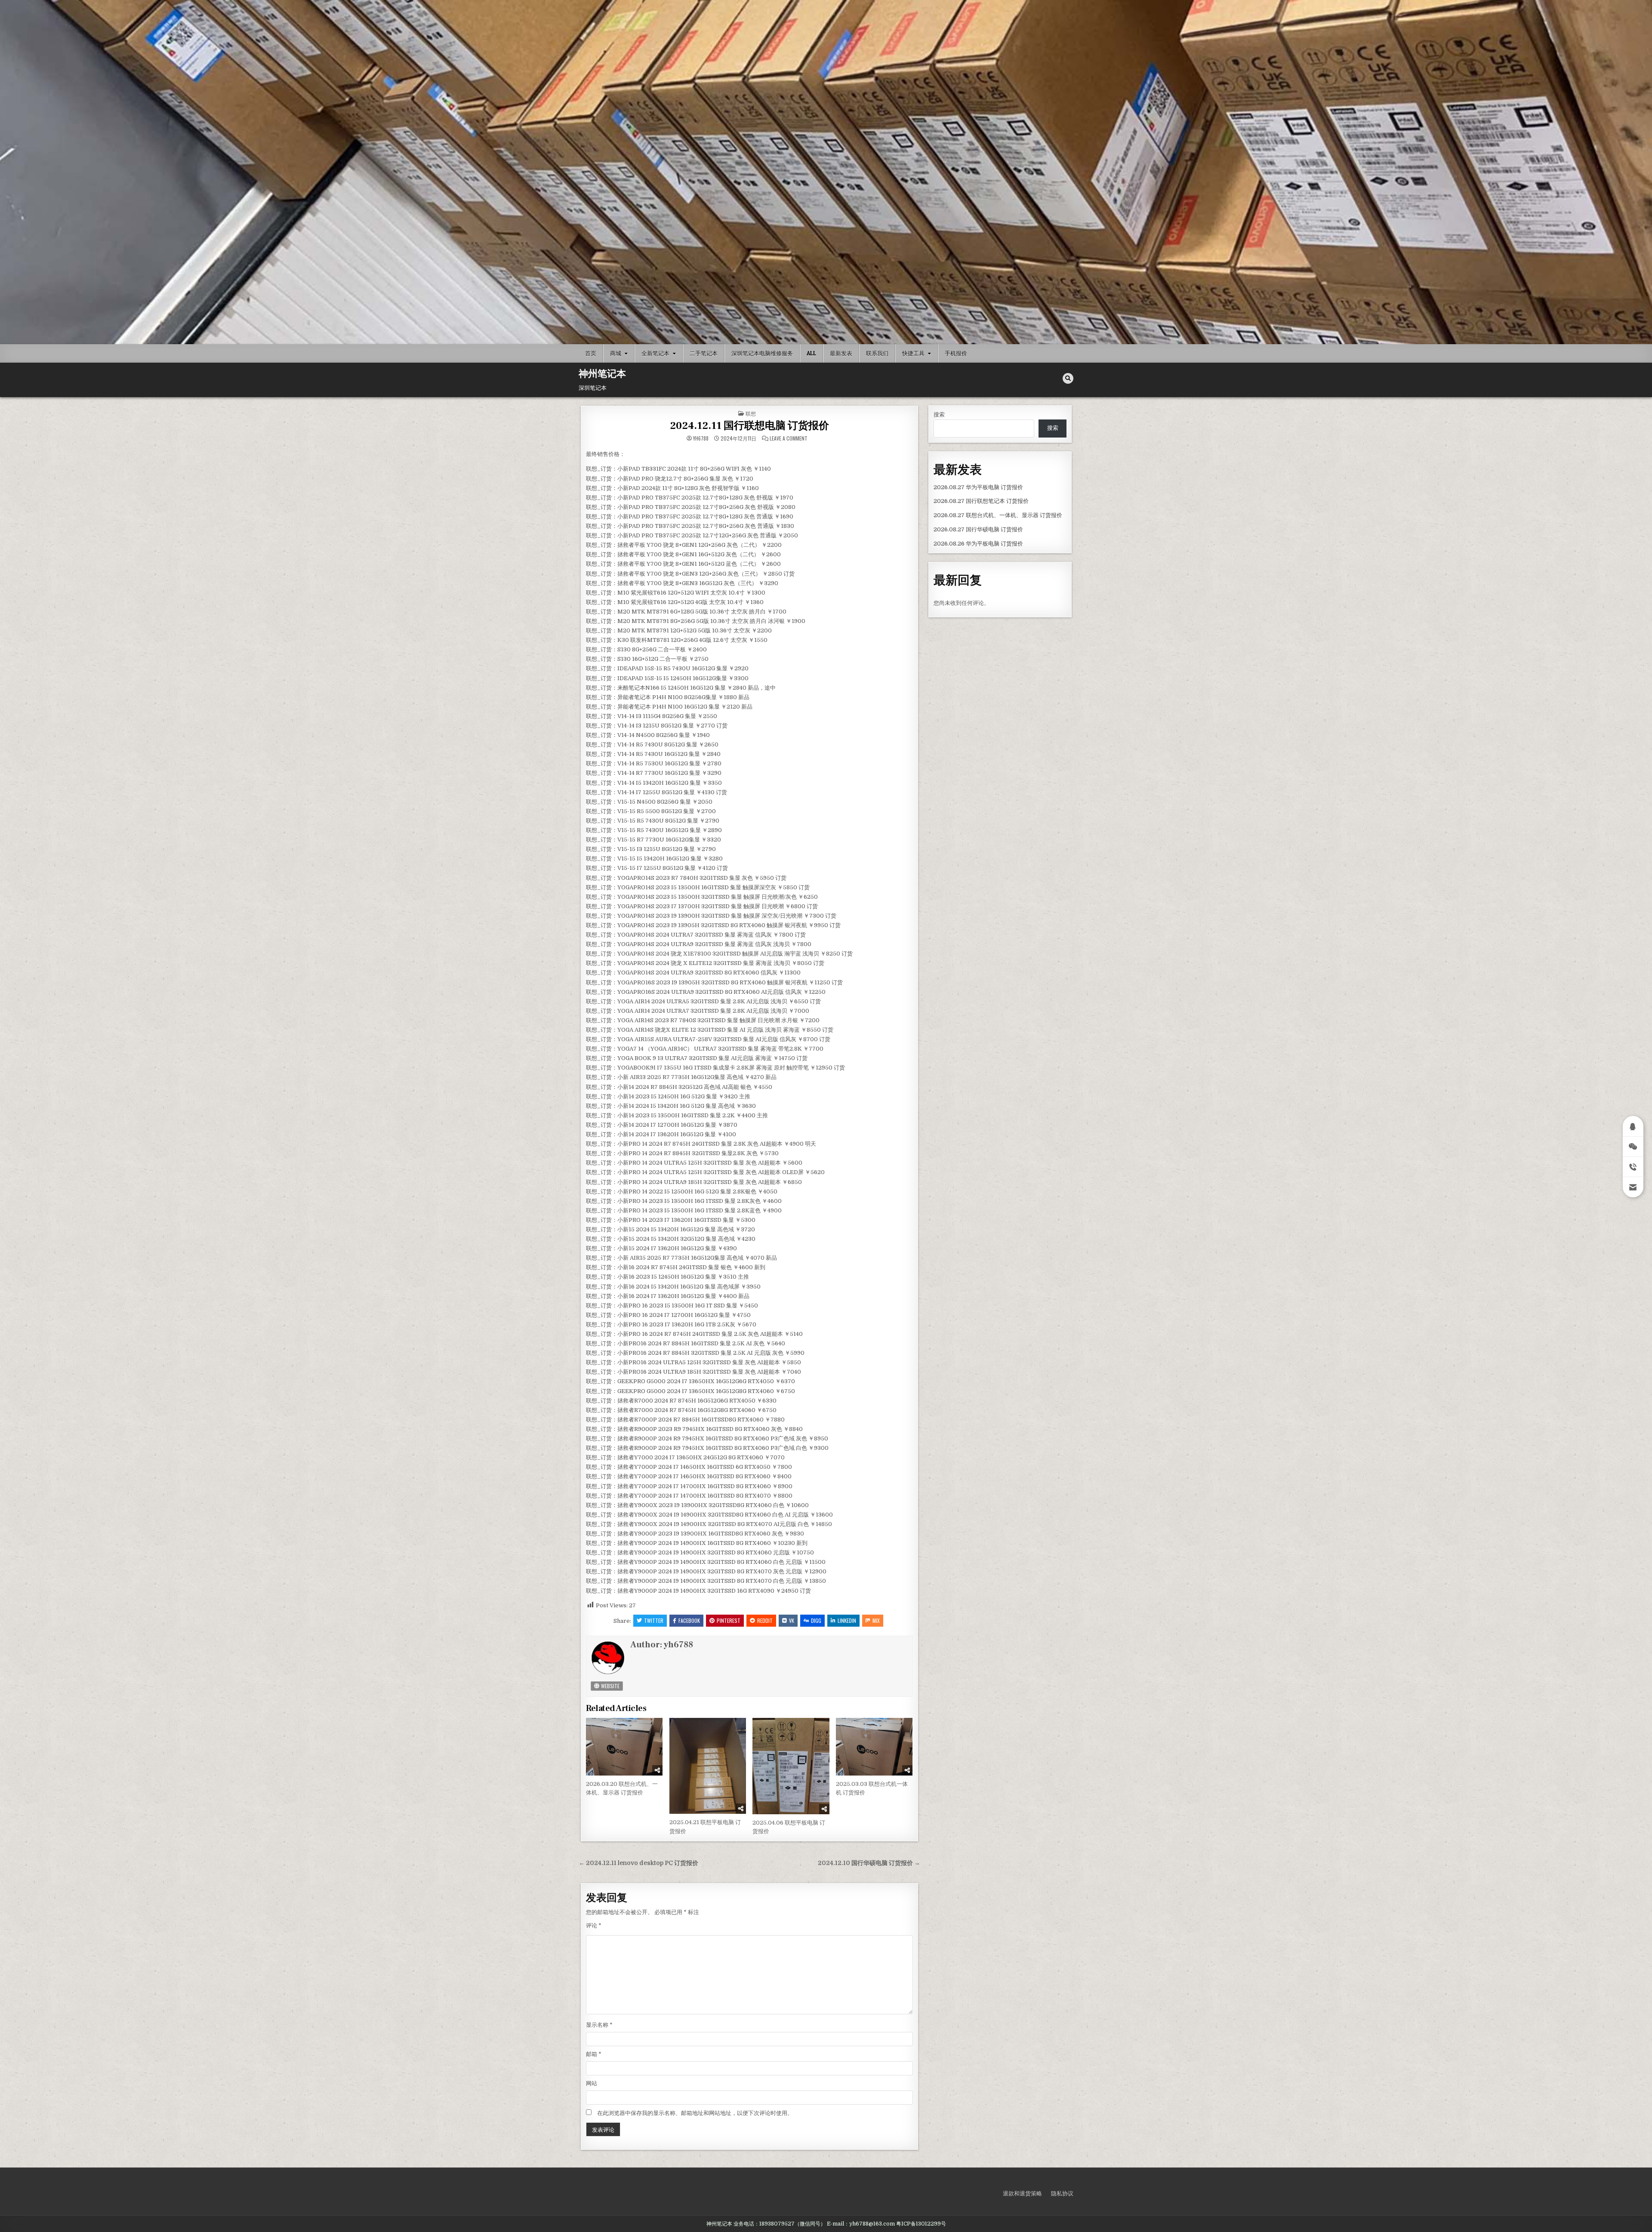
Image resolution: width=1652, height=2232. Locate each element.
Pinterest (729, 1620)
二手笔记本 (704, 353)
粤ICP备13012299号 (921, 2224)
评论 (594, 1925)
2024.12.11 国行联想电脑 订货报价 (749, 426)
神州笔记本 (602, 374)
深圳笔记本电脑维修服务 (762, 353)
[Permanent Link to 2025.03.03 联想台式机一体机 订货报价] (874, 1747)
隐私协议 (1062, 2193)
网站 (592, 2083)
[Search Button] (1068, 378)
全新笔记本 (655, 353)
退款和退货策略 (1022, 2193)
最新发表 (841, 353)
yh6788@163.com (872, 2224)
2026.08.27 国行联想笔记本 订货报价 (981, 501)
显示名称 (599, 2025)
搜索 (939, 415)
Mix (876, 1620)
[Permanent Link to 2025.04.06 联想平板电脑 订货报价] (791, 1766)
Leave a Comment (789, 438)
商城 (616, 353)
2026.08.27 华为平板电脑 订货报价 (978, 487)
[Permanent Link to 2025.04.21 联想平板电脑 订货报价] (708, 1766)
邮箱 (594, 2054)
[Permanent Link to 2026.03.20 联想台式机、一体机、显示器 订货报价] (624, 1747)
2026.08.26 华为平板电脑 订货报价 (978, 544)
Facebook (689, 1620)
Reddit (765, 1620)
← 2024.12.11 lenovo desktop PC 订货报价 (638, 1863)
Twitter (654, 1620)
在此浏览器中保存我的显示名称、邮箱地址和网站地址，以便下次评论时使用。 (695, 2113)
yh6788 (701, 438)
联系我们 (877, 353)
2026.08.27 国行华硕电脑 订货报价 (978, 529)
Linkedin (847, 1620)
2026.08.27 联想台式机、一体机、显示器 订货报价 (998, 515)
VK (792, 1620)
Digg (816, 1620)
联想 (751, 413)
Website (610, 1686)
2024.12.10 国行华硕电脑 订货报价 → (869, 1863)
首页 (591, 353)
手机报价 (956, 353)
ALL (811, 353)
